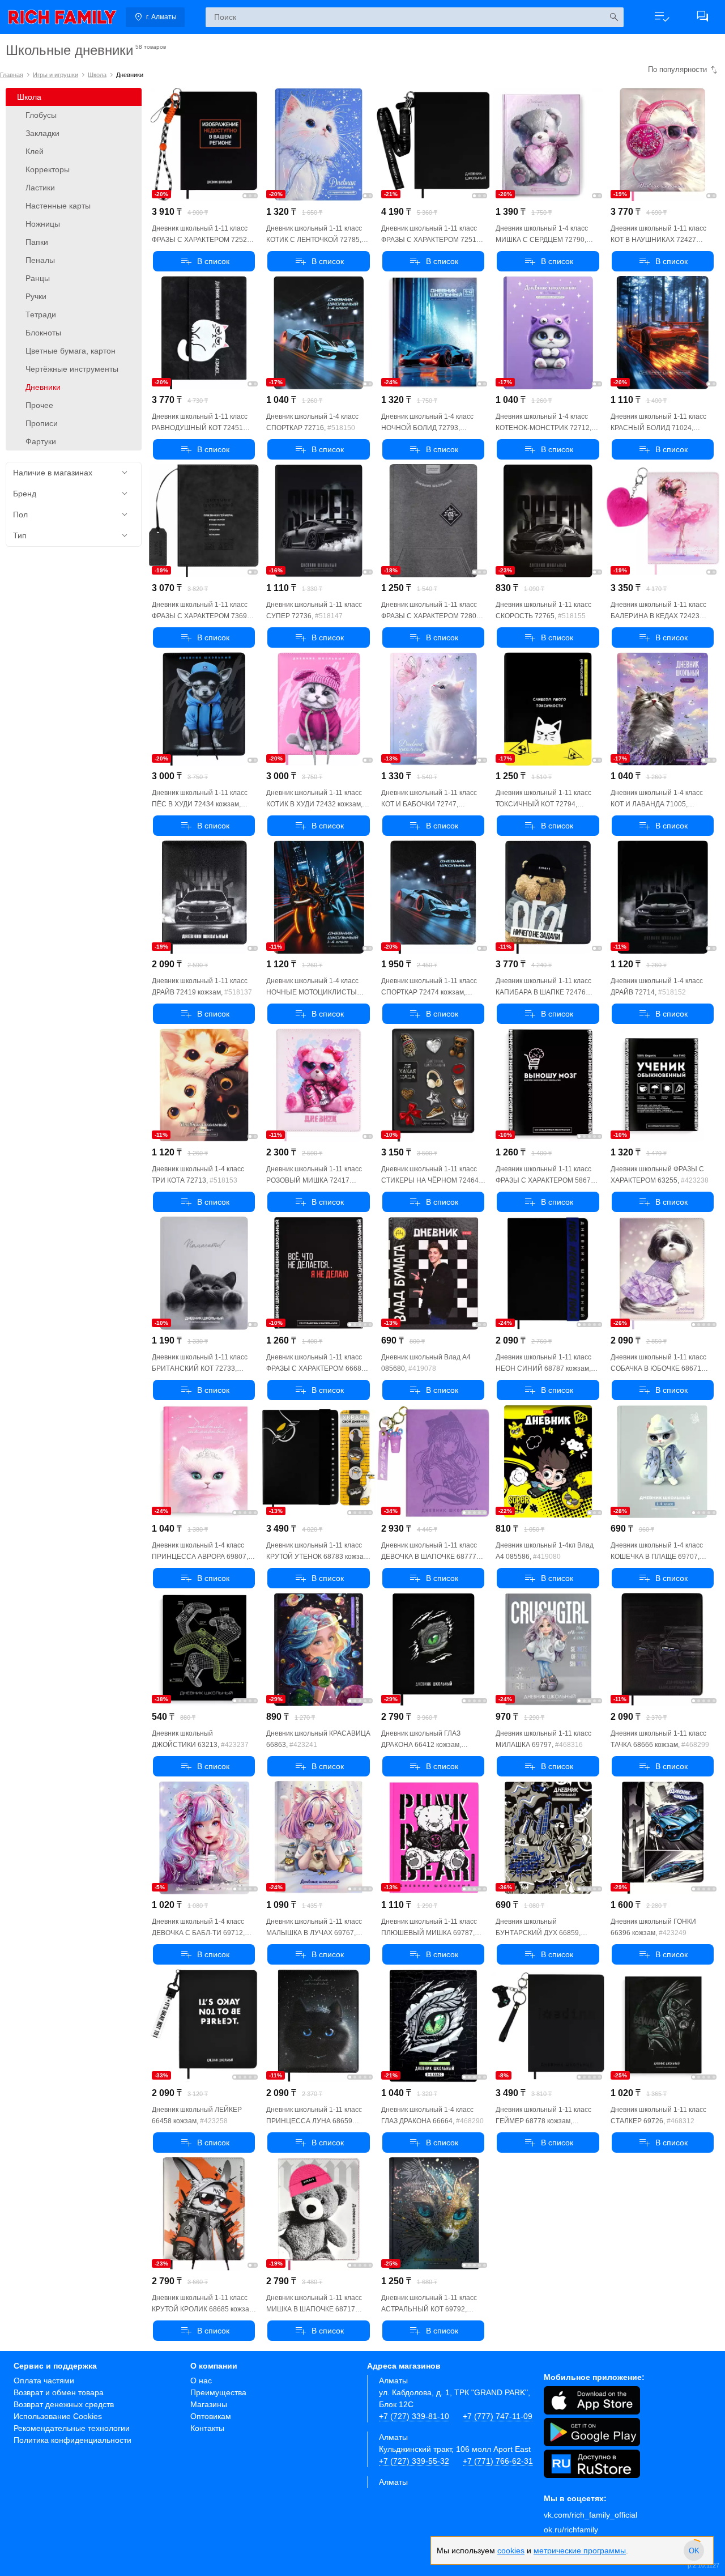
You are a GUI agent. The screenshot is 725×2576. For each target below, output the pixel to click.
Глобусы (41, 115)
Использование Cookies (58, 2416)
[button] (662, 17)
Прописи (42, 423)
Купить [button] (204, 261)
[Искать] (614, 17)
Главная (12, 75)
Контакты (207, 2428)
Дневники (43, 387)
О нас (201, 2381)
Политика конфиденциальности (72, 2440)
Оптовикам (211, 2416)
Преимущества (218, 2392)
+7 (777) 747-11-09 (498, 2416)
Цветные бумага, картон (71, 351)
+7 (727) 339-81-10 (414, 2416)
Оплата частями (44, 2381)
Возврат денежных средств (64, 2404)
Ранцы (38, 278)
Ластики (40, 188)
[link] (62, 17)
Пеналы (40, 260)
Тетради (41, 314)
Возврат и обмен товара (59, 2392)
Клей (35, 151)
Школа (97, 75)
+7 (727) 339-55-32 (414, 2461)
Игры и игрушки (56, 75)
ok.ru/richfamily (571, 2530)
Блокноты (43, 333)
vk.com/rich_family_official (590, 2515)
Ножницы (43, 224)
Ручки (36, 296)
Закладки (42, 133)
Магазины (209, 2404)
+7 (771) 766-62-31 (498, 2461)
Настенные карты (58, 206)
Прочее (39, 405)
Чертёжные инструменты (72, 369)
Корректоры (48, 169)
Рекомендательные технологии (72, 2428)
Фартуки (41, 441)
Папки (37, 242)
